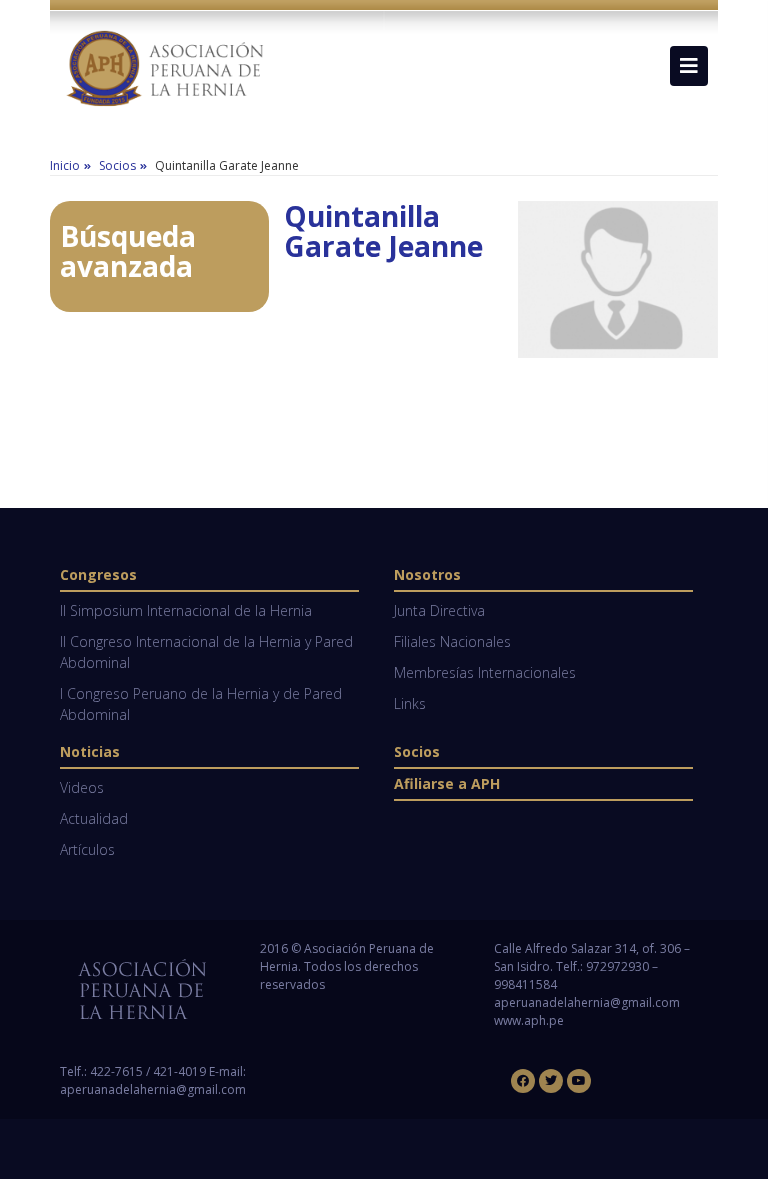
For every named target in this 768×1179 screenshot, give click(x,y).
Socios (417, 751)
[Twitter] (551, 1081)
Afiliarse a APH (447, 783)
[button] (689, 66)
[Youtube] (579, 1081)
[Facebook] (523, 1081)
